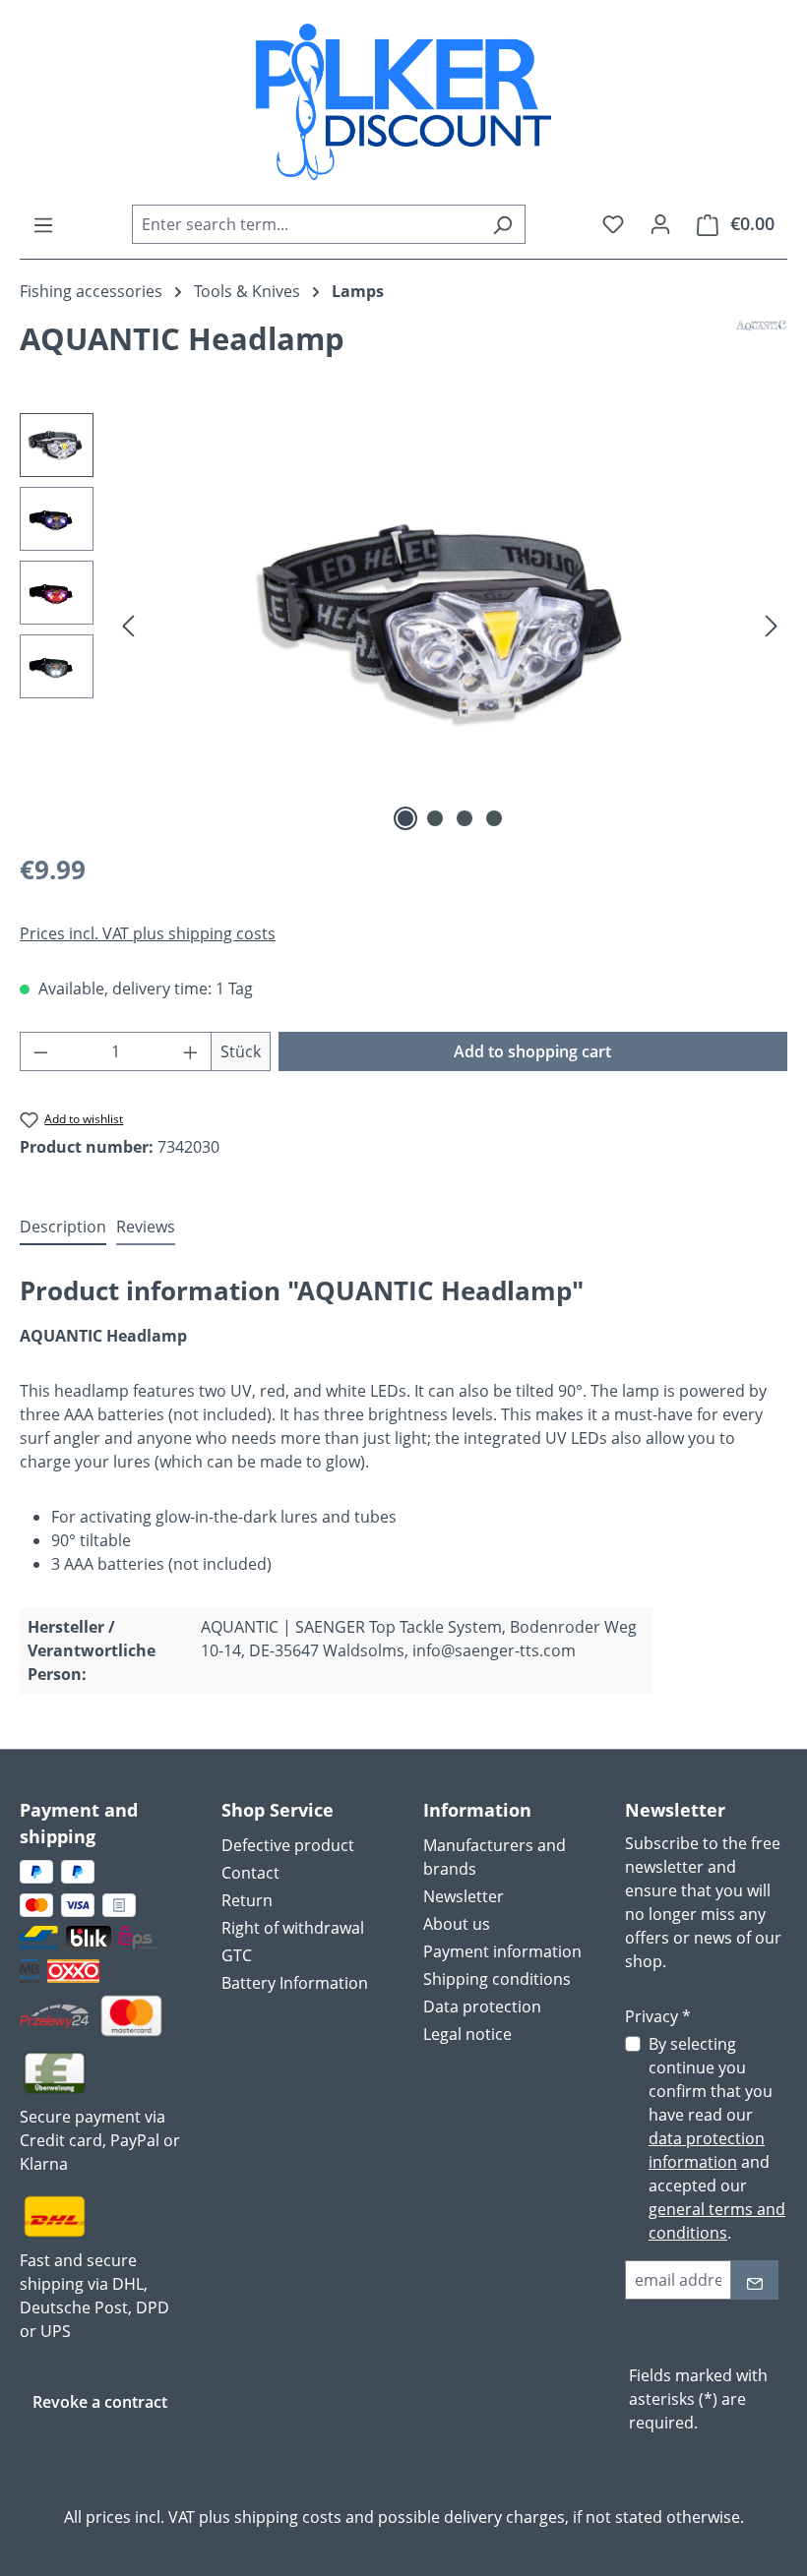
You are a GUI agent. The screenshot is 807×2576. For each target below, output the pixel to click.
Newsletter (464, 1896)
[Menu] (43, 224)
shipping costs (288, 2517)
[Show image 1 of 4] (405, 818)
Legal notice (467, 2034)
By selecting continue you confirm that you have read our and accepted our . (717, 2138)
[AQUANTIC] (761, 346)
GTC (237, 1955)
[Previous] (128, 625)
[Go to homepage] (403, 102)
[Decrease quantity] (40, 1051)
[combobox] (306, 224)
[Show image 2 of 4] (435, 818)
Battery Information (295, 1983)
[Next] (772, 625)
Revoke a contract (100, 2402)
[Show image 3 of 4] (465, 818)
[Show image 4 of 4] (494, 818)
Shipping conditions (497, 1979)
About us (457, 1924)
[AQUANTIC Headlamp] (450, 625)
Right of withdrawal (293, 1928)
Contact (250, 1873)
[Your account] (660, 223)
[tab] (63, 1228)
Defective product (288, 1845)
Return (247, 1900)
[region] (403, 625)
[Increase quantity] (191, 1051)
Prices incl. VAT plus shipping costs (148, 933)
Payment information (502, 1951)
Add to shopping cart (532, 1051)
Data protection (482, 2007)
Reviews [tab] (146, 1227)
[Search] (502, 224)
